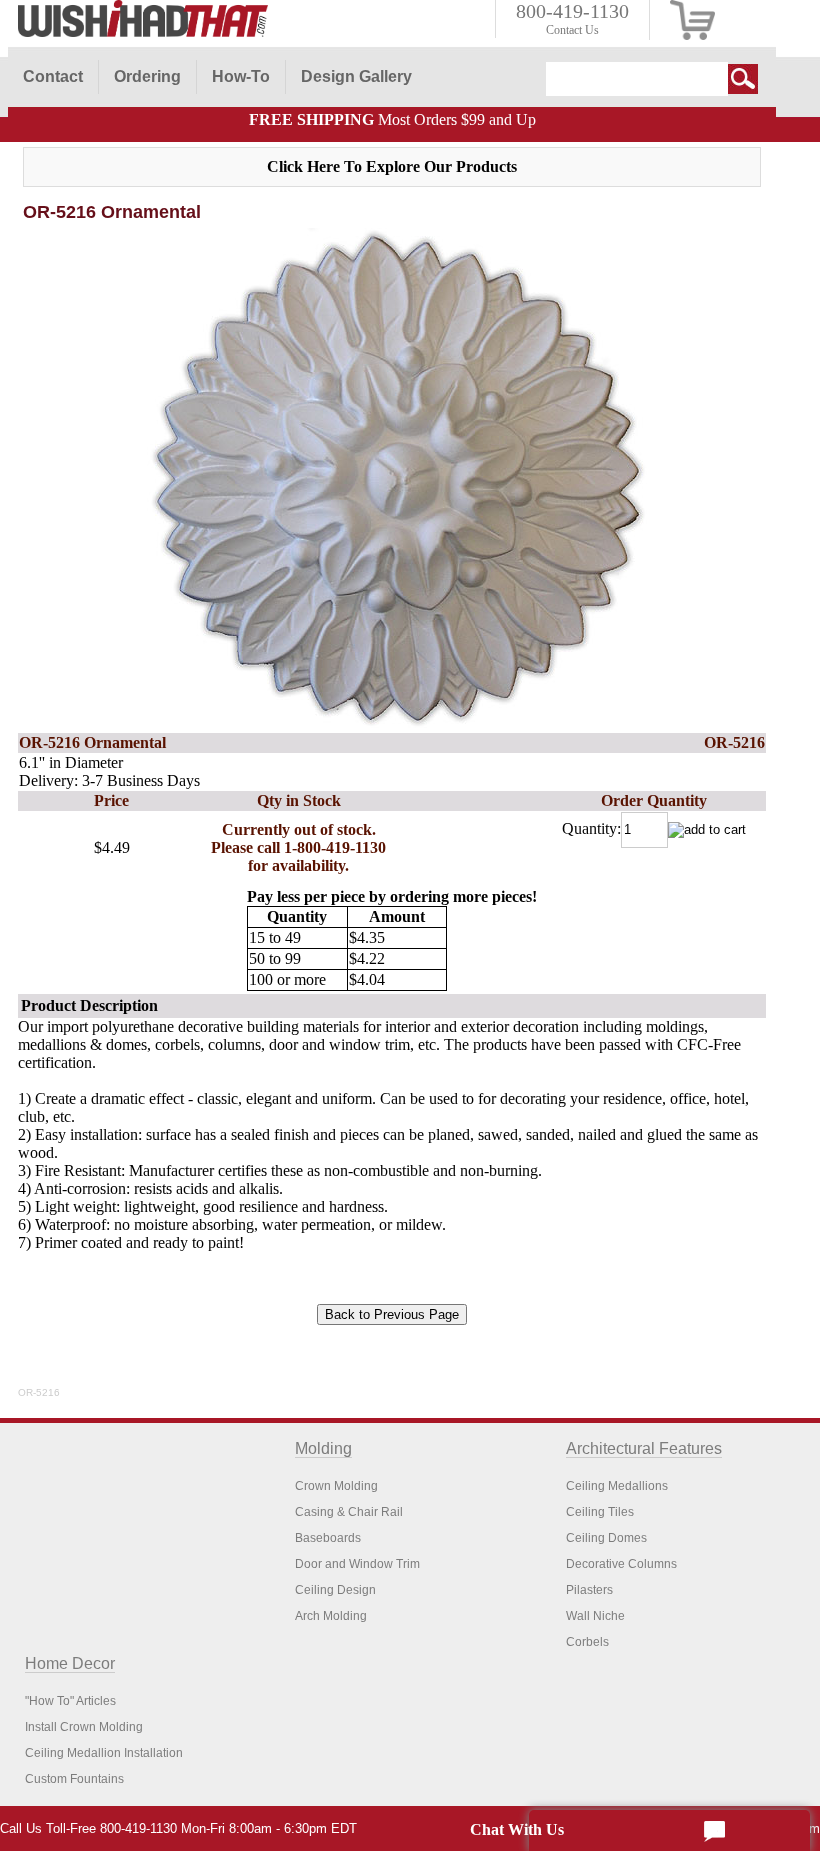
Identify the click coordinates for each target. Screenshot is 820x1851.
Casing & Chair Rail (349, 1512)
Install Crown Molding (84, 1727)
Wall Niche (595, 1616)
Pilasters (589, 1590)
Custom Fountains (74, 1779)
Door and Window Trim (357, 1564)
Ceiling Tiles (600, 1512)
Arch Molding (331, 1616)
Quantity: (591, 828)
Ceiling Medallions (617, 1486)
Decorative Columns (621, 1564)
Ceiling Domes (606, 1538)
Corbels (587, 1642)
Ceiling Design (335, 1590)
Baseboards (328, 1538)
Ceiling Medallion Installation (104, 1753)
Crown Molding (336, 1486)
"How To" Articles (70, 1701)
